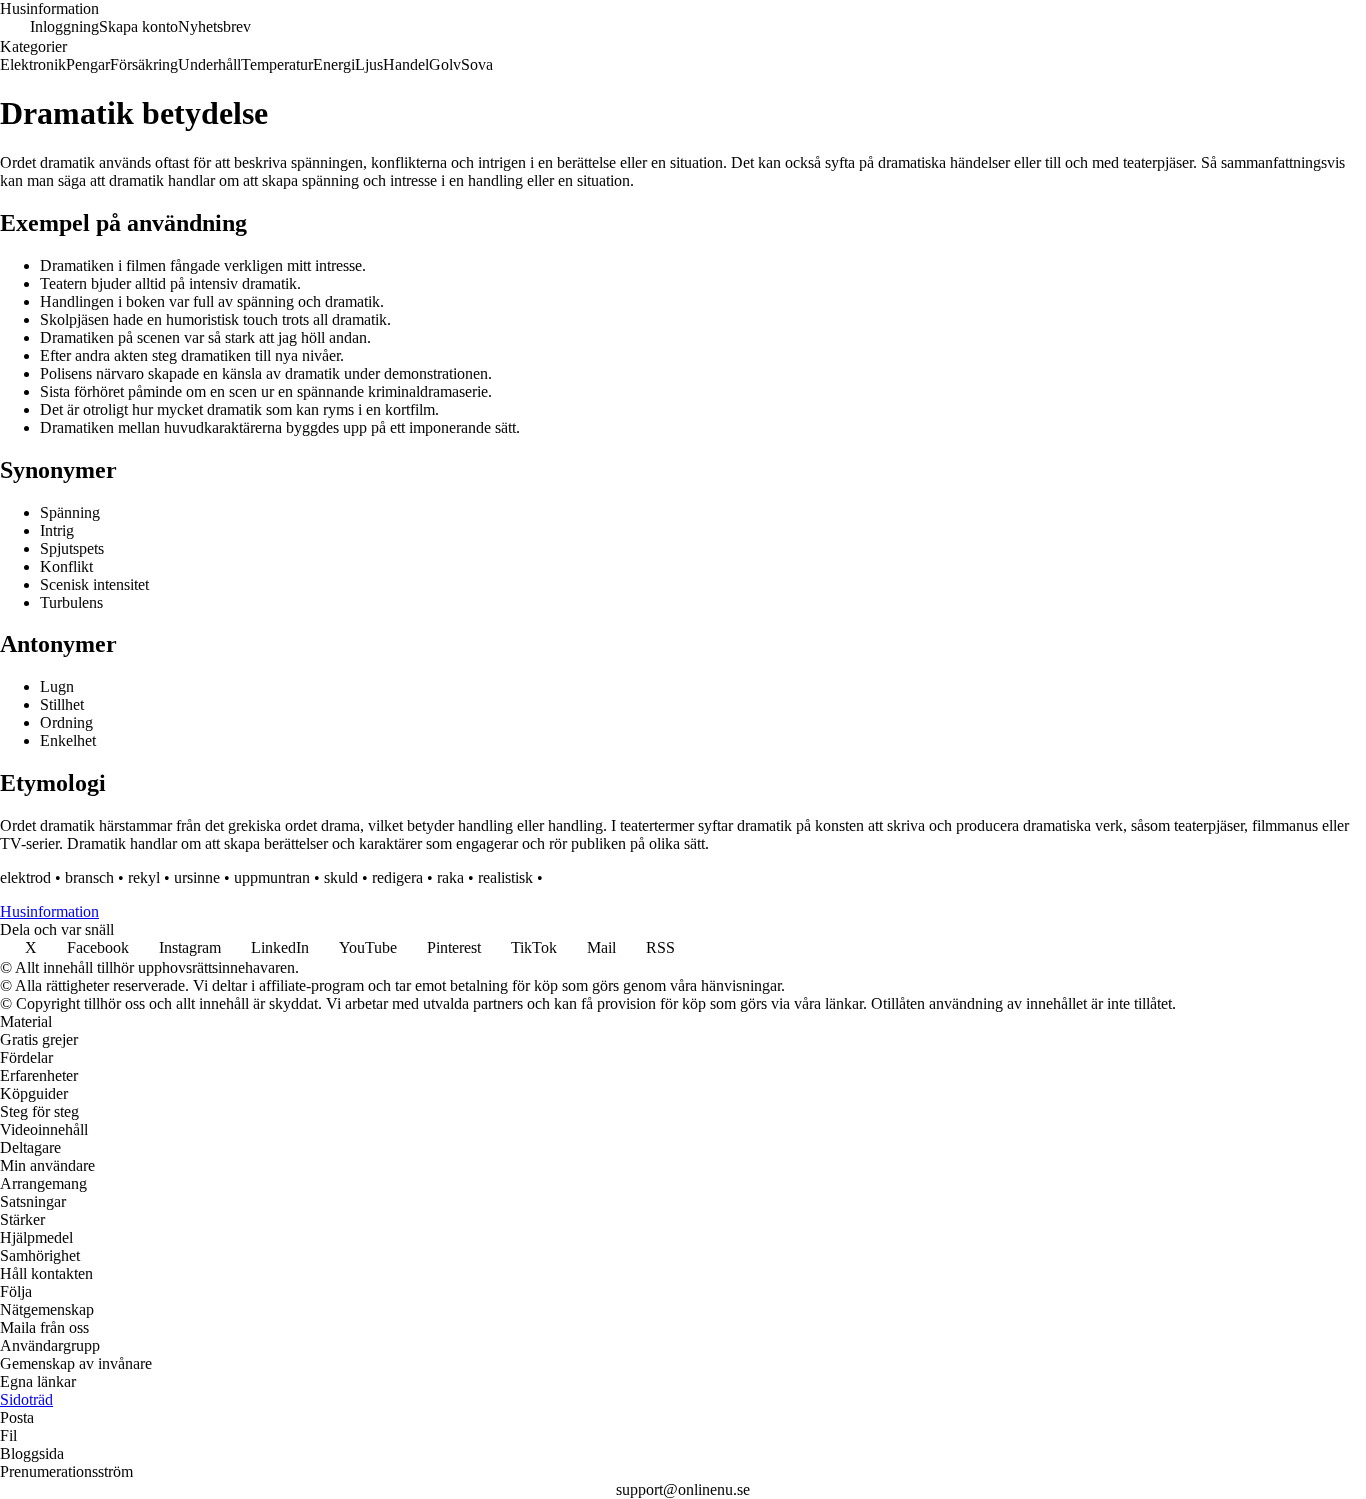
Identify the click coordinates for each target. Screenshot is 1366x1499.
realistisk (505, 877)
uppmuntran (272, 877)
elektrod (25, 877)
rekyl (144, 877)
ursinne (197, 877)
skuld (341, 877)
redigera (397, 877)
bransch (89, 877)
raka (450, 877)
